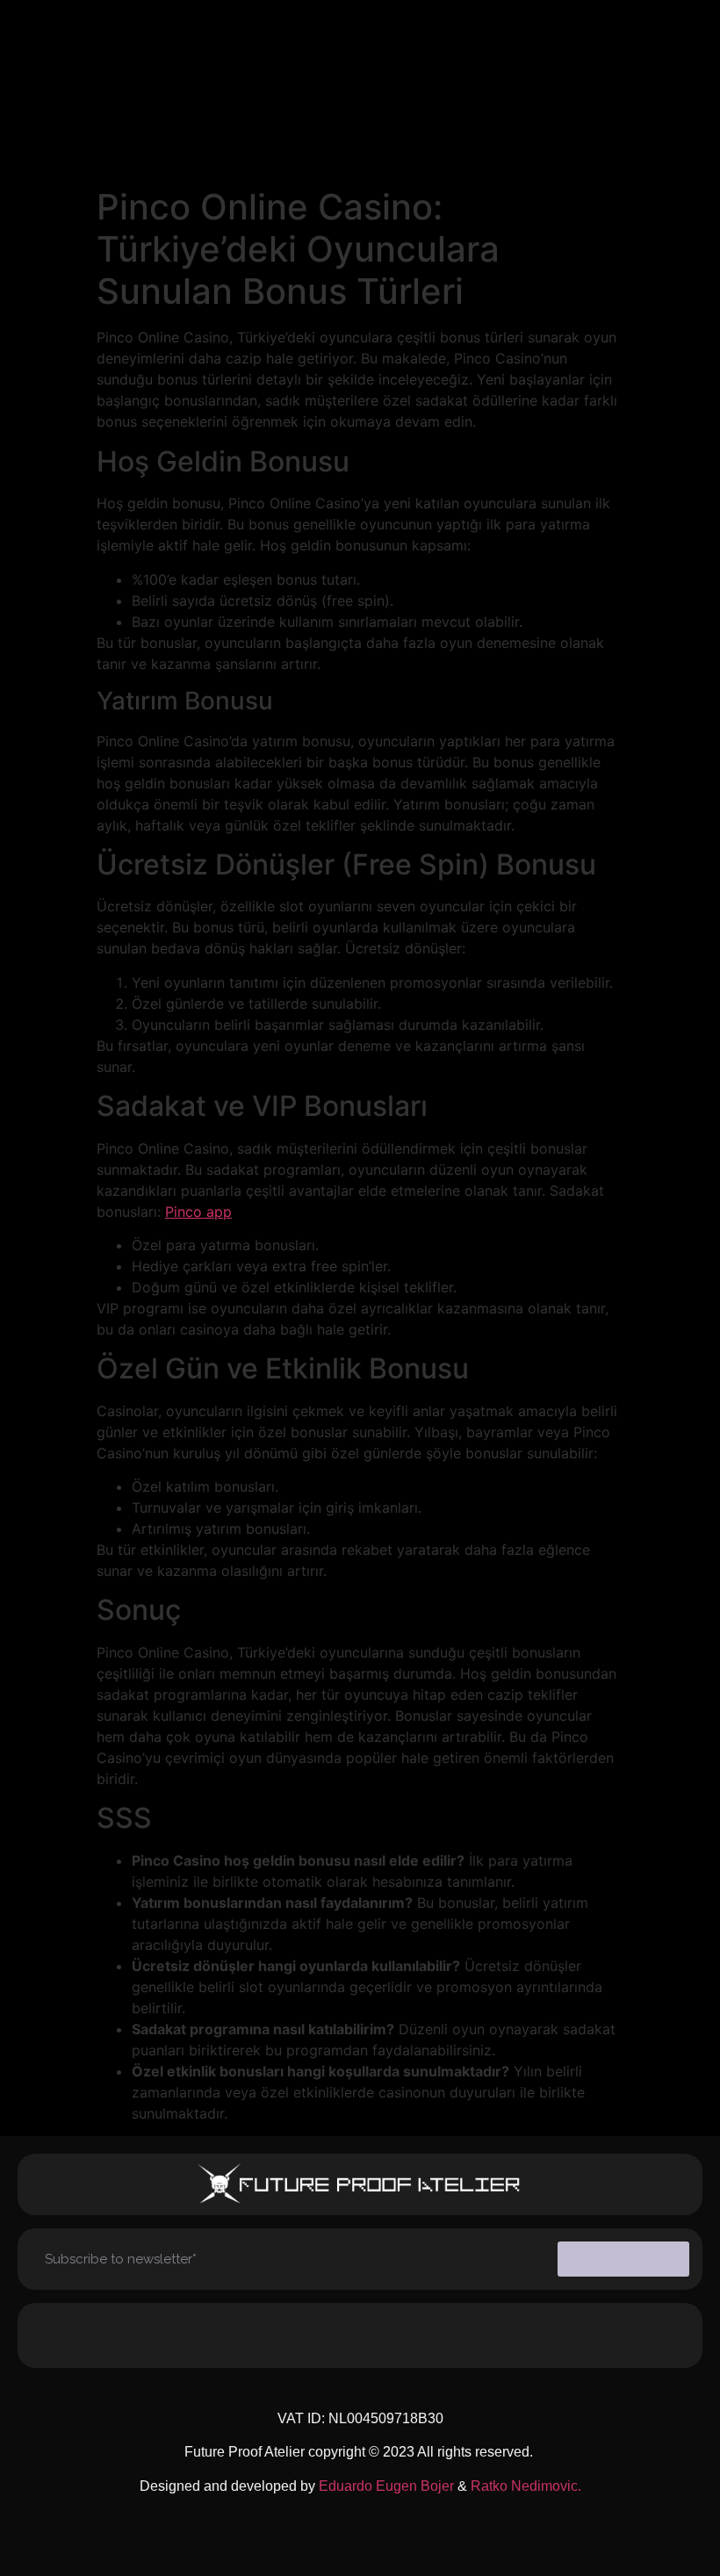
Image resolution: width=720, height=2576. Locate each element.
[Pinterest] (508, 2335)
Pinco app (198, 1212)
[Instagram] (213, 2335)
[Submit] (623, 2259)
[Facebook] (360, 2335)
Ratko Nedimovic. (526, 2486)
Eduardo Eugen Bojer (386, 2486)
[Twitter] (434, 2335)
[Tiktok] (286, 2335)
